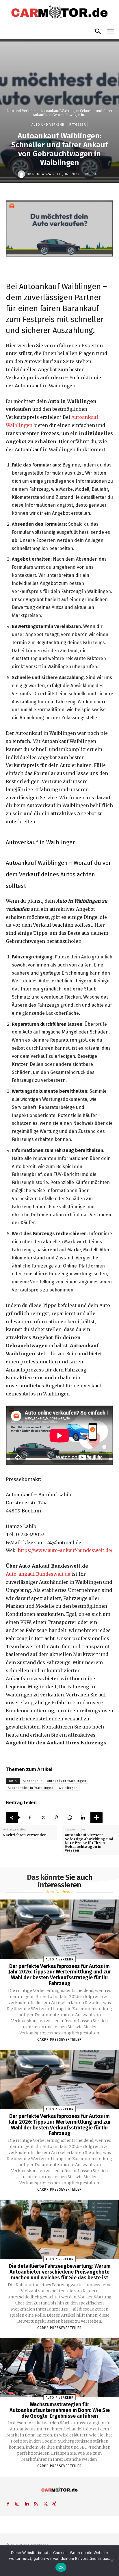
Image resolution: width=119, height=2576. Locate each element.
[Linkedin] (83, 1817)
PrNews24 (42, 174)
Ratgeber (78, 125)
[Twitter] (43, 1817)
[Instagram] (17, 2503)
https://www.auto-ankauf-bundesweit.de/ (65, 1550)
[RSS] (36, 2503)
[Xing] (54, 2503)
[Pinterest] (56, 1817)
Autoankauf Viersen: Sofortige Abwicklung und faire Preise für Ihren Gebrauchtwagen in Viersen (89, 1843)
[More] (96, 1817)
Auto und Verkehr (21, 111)
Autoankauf (32, 1781)
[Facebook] (30, 1817)
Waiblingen (68, 1788)
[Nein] (112, 2561)
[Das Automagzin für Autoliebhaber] (59, 12)
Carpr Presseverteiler (59, 2040)
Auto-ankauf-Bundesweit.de (38, 1574)
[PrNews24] (22, 174)
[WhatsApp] (70, 1817)
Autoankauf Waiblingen (67, 1781)
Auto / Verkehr (60, 1959)
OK (61, 2567)
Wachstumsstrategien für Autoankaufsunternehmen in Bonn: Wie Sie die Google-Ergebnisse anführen (60, 2410)
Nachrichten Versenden (25, 1835)
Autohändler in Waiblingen (31, 1788)
